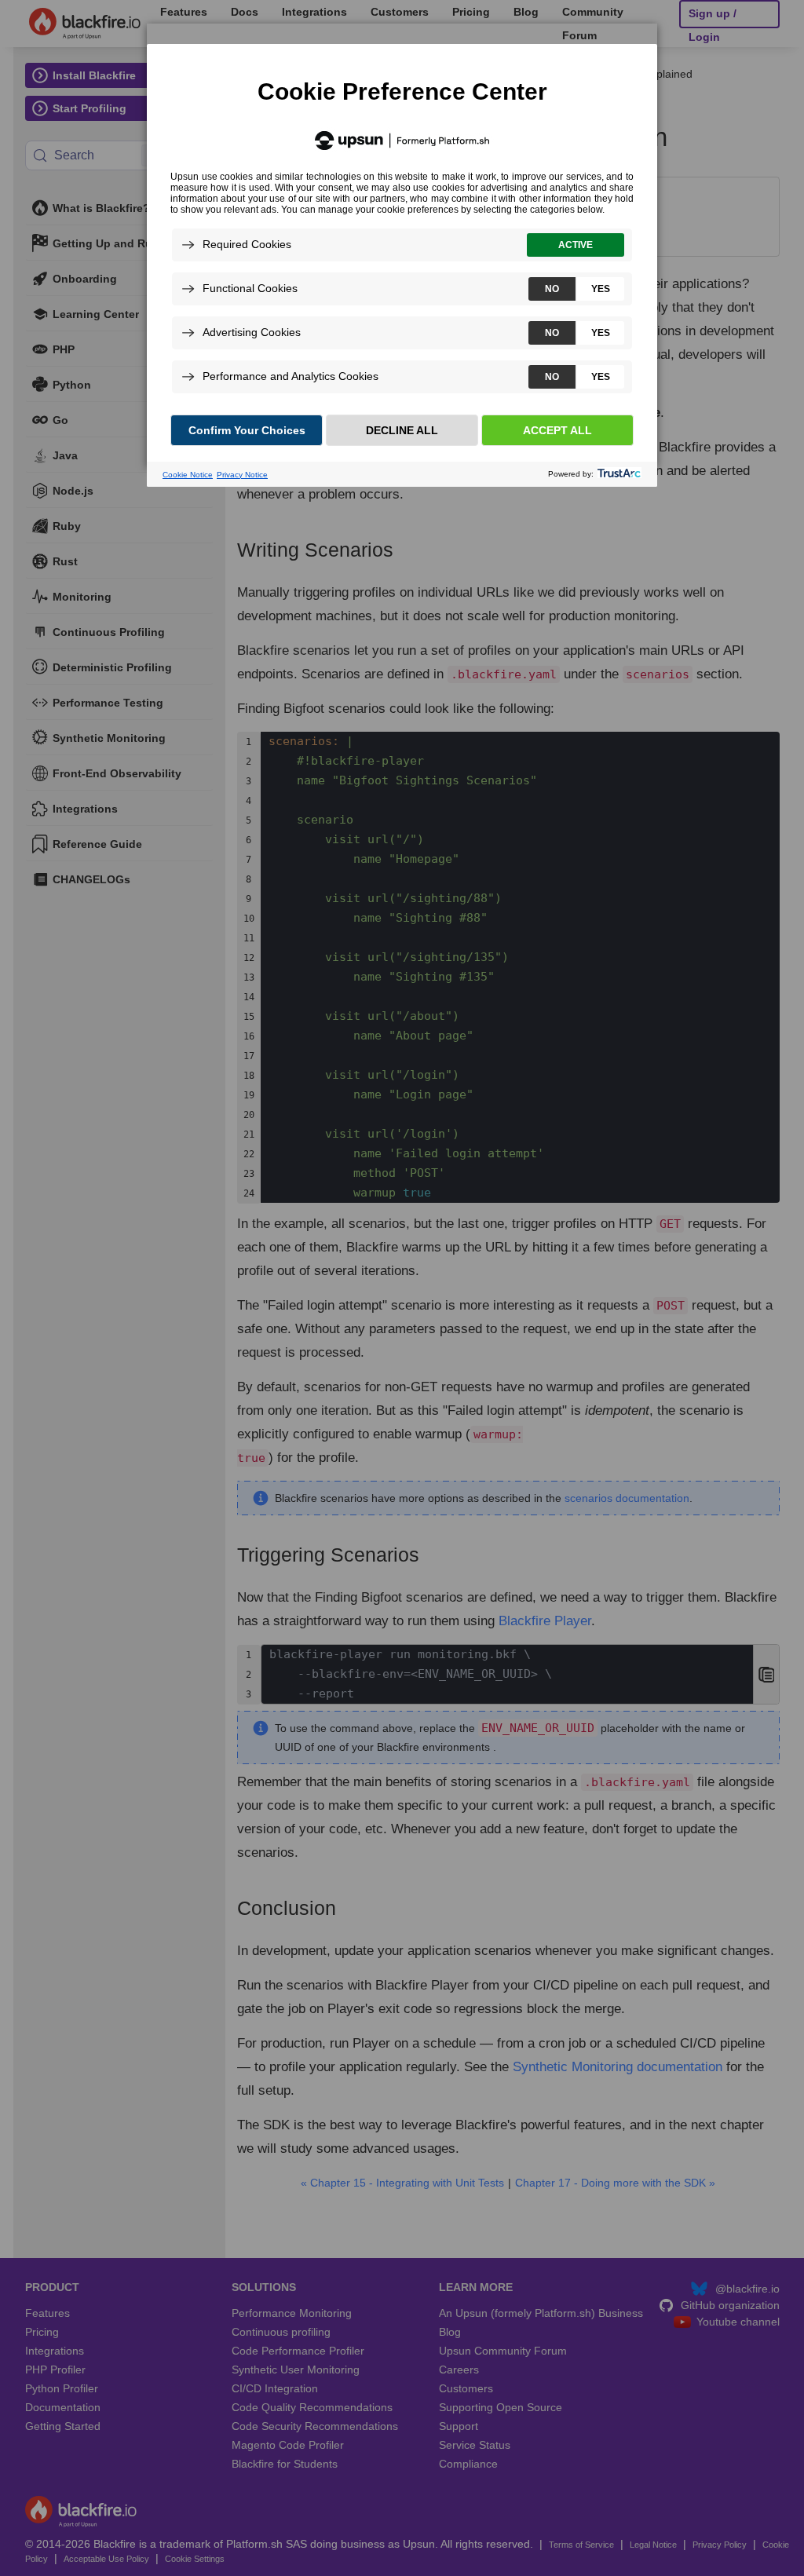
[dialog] (402, 245)
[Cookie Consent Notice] (402, 265)
